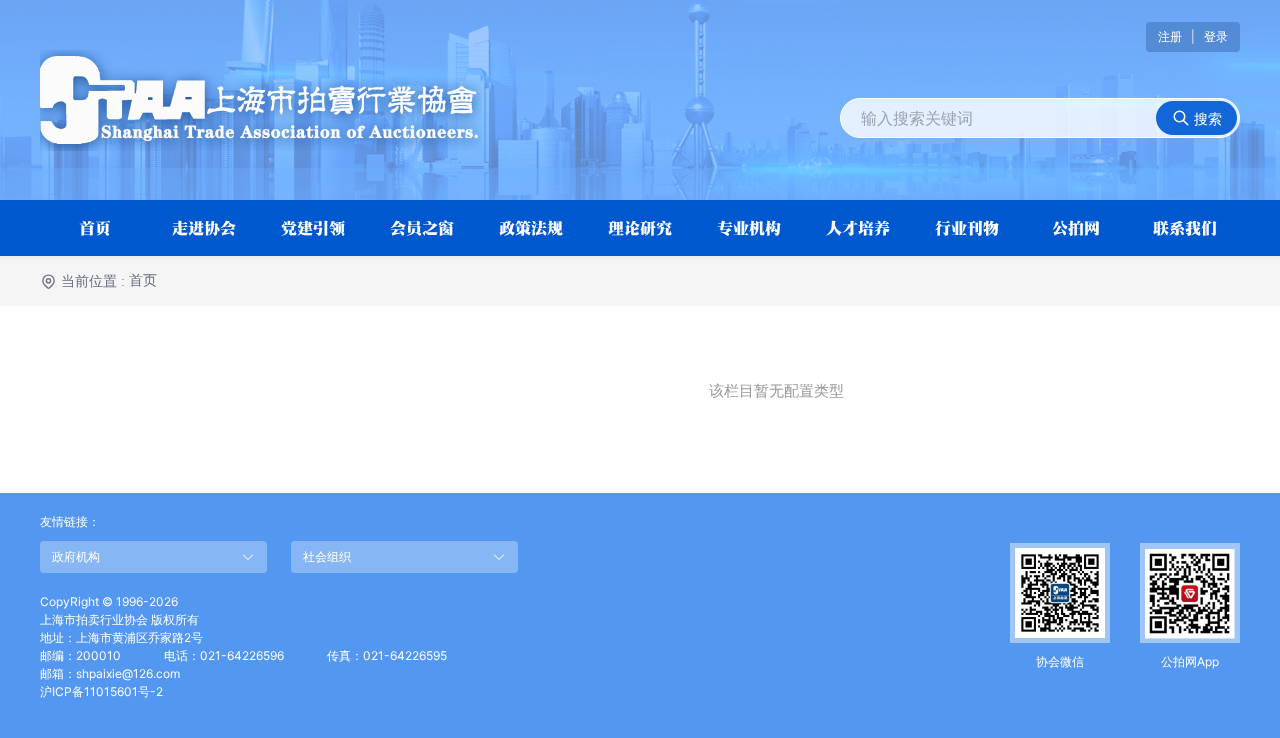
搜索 (1206, 118)
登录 (1216, 36)
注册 (1170, 36)
